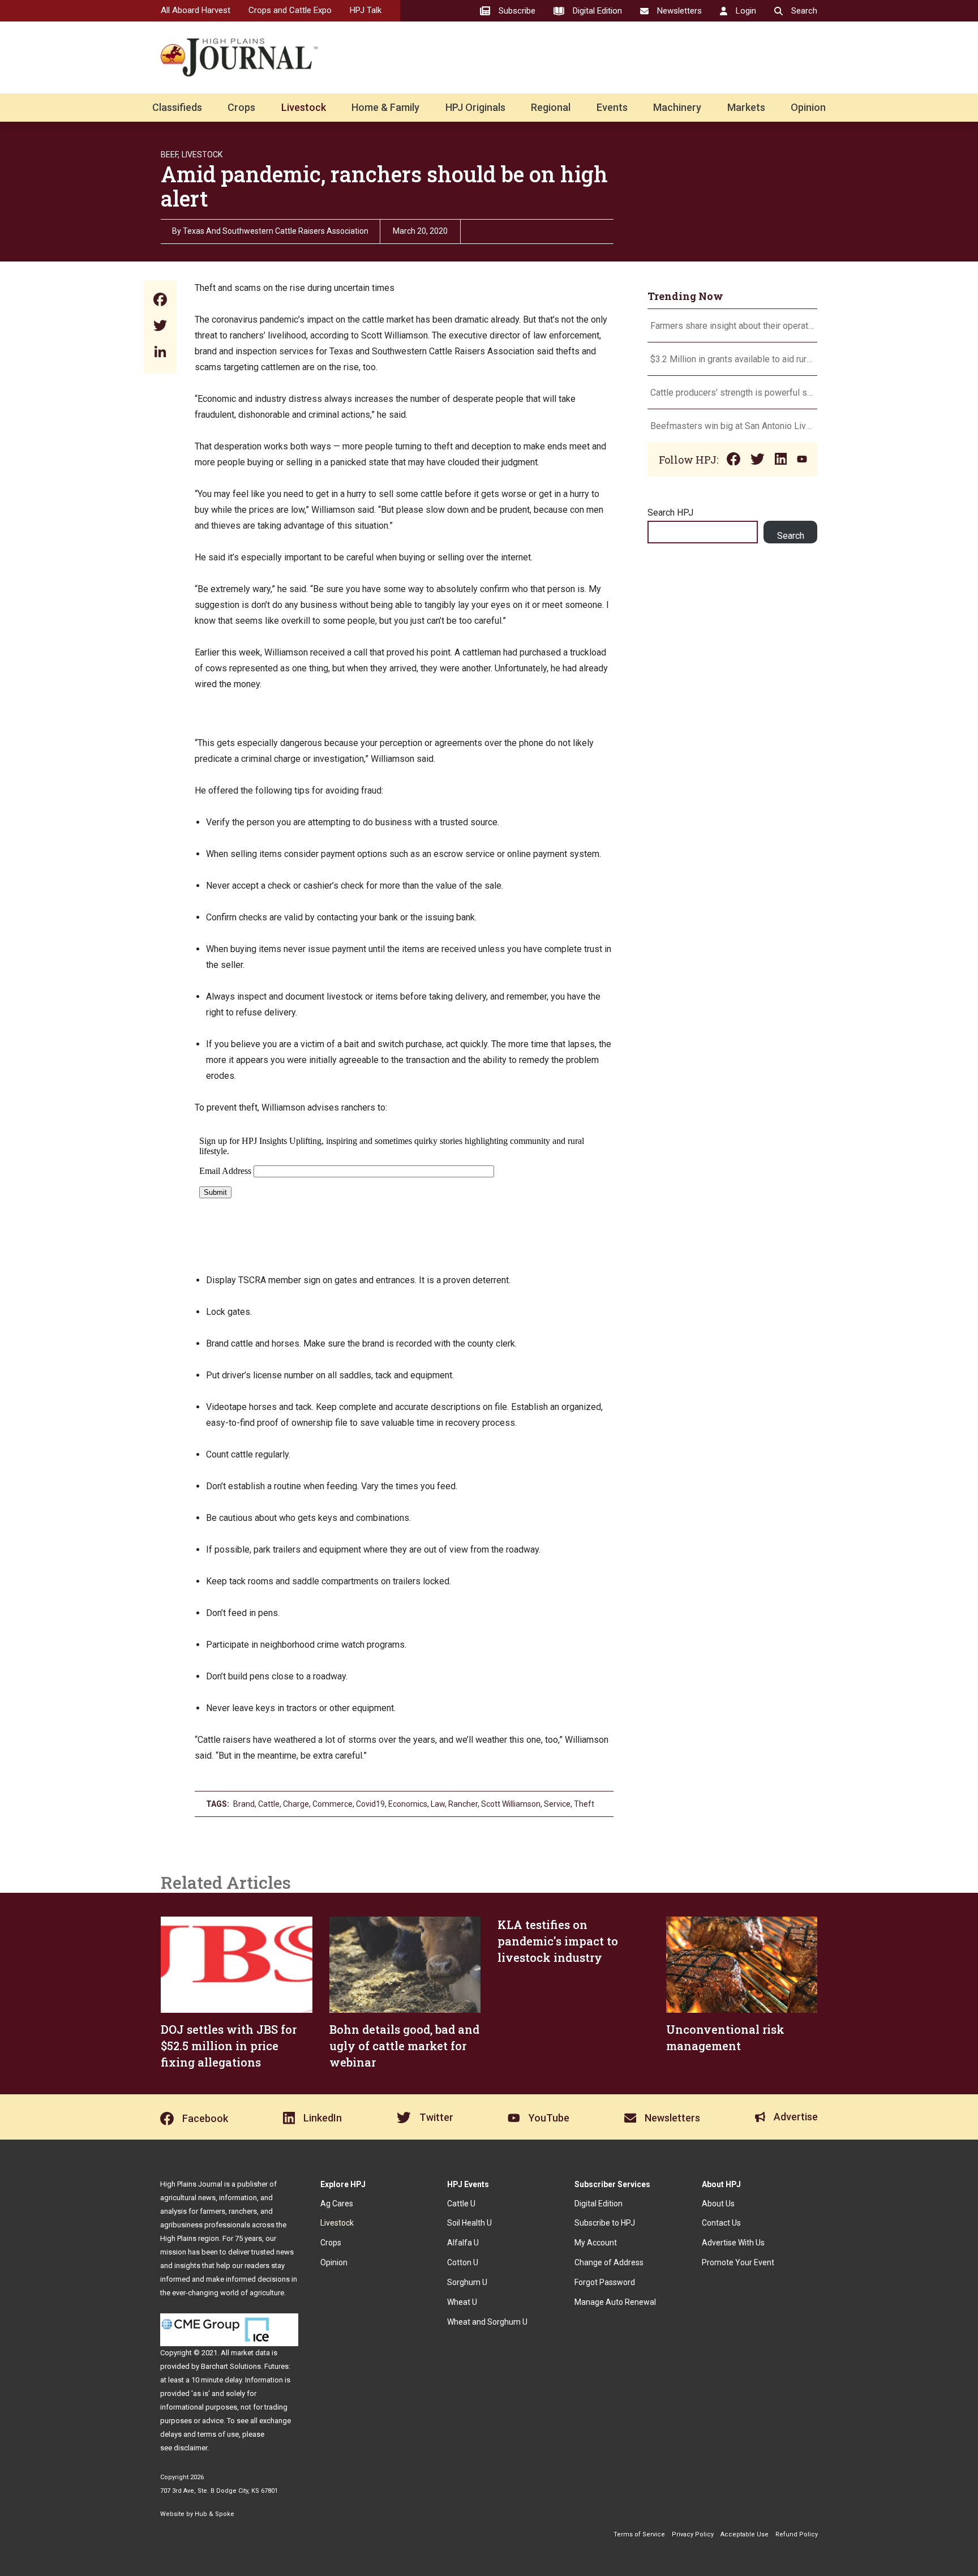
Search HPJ (670, 513)
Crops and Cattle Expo (290, 10)
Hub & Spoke (215, 2514)
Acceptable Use (745, 2534)
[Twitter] (160, 327)
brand (244, 1804)
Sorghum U (467, 2282)
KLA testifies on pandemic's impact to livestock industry (558, 1941)
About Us (718, 2204)
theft (584, 1804)
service (557, 1804)
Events (612, 107)
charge (296, 1804)
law (438, 1804)
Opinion (808, 107)
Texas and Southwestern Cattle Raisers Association (276, 231)
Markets (746, 107)
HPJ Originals (475, 107)
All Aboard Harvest (196, 10)
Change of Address (609, 2262)
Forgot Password (605, 2282)
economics (408, 1804)
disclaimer (190, 2448)
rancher (463, 1804)
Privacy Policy (693, 2534)
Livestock (304, 107)
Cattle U (461, 2204)
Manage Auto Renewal (615, 2302)
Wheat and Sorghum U (487, 2322)
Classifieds (177, 107)
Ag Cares (337, 2204)
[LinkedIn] (160, 353)
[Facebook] (160, 301)
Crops (241, 107)
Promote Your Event (738, 2262)
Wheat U (462, 2302)
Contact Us (721, 2223)
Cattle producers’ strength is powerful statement (732, 393)
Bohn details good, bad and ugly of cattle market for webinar (404, 2046)
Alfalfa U (463, 2243)
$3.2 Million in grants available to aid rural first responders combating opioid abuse (732, 359)
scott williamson (511, 1804)
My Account (596, 2243)
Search (791, 536)
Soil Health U (469, 2223)
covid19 (370, 1804)
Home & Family (385, 107)
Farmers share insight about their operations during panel (732, 326)
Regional (551, 107)
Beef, (170, 155)
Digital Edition (599, 2204)
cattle (269, 1804)
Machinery (677, 107)
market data (250, 2353)
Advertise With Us (733, 2243)
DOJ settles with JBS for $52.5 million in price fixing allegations (229, 2046)
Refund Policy (797, 2534)
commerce (333, 1804)
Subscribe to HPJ (605, 2223)
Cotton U (463, 2262)
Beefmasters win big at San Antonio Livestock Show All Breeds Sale (732, 426)
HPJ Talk (366, 10)
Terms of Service (639, 2534)
